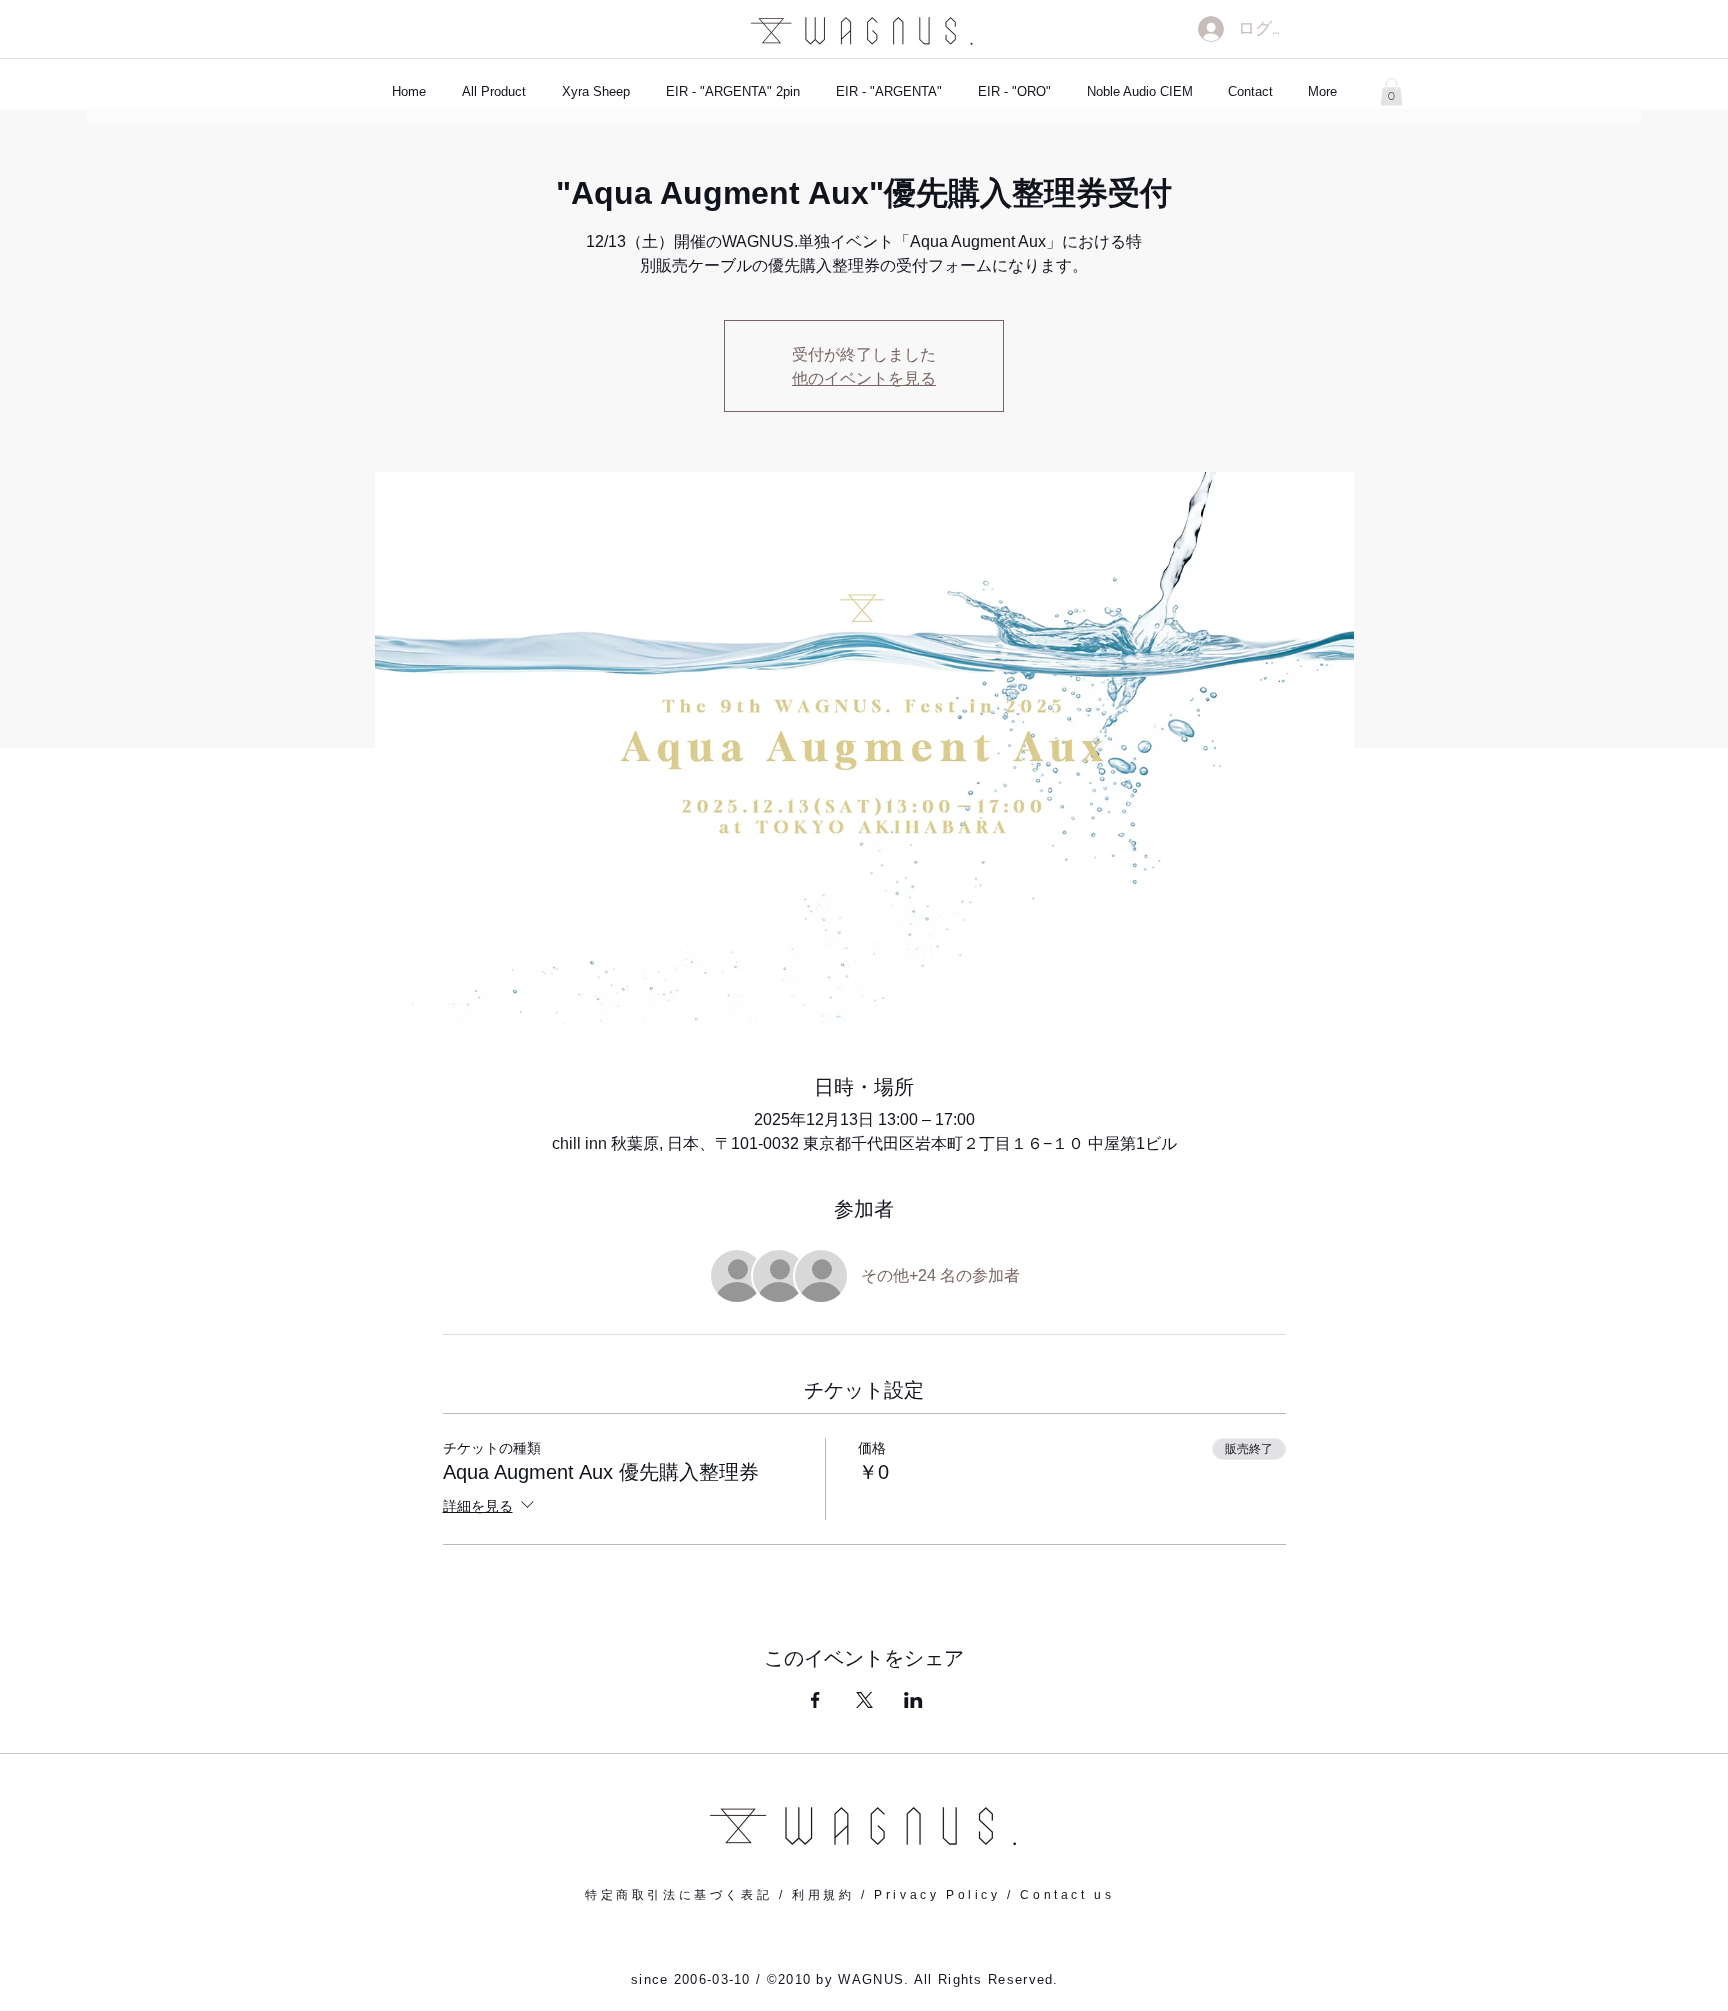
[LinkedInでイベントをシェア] (913, 1700)
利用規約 (823, 1895)
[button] (1391, 91)
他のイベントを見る (864, 377)
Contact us (1067, 1895)
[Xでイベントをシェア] (864, 1700)
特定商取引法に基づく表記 (678, 1895)
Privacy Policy (937, 1895)
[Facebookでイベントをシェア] (815, 1700)
